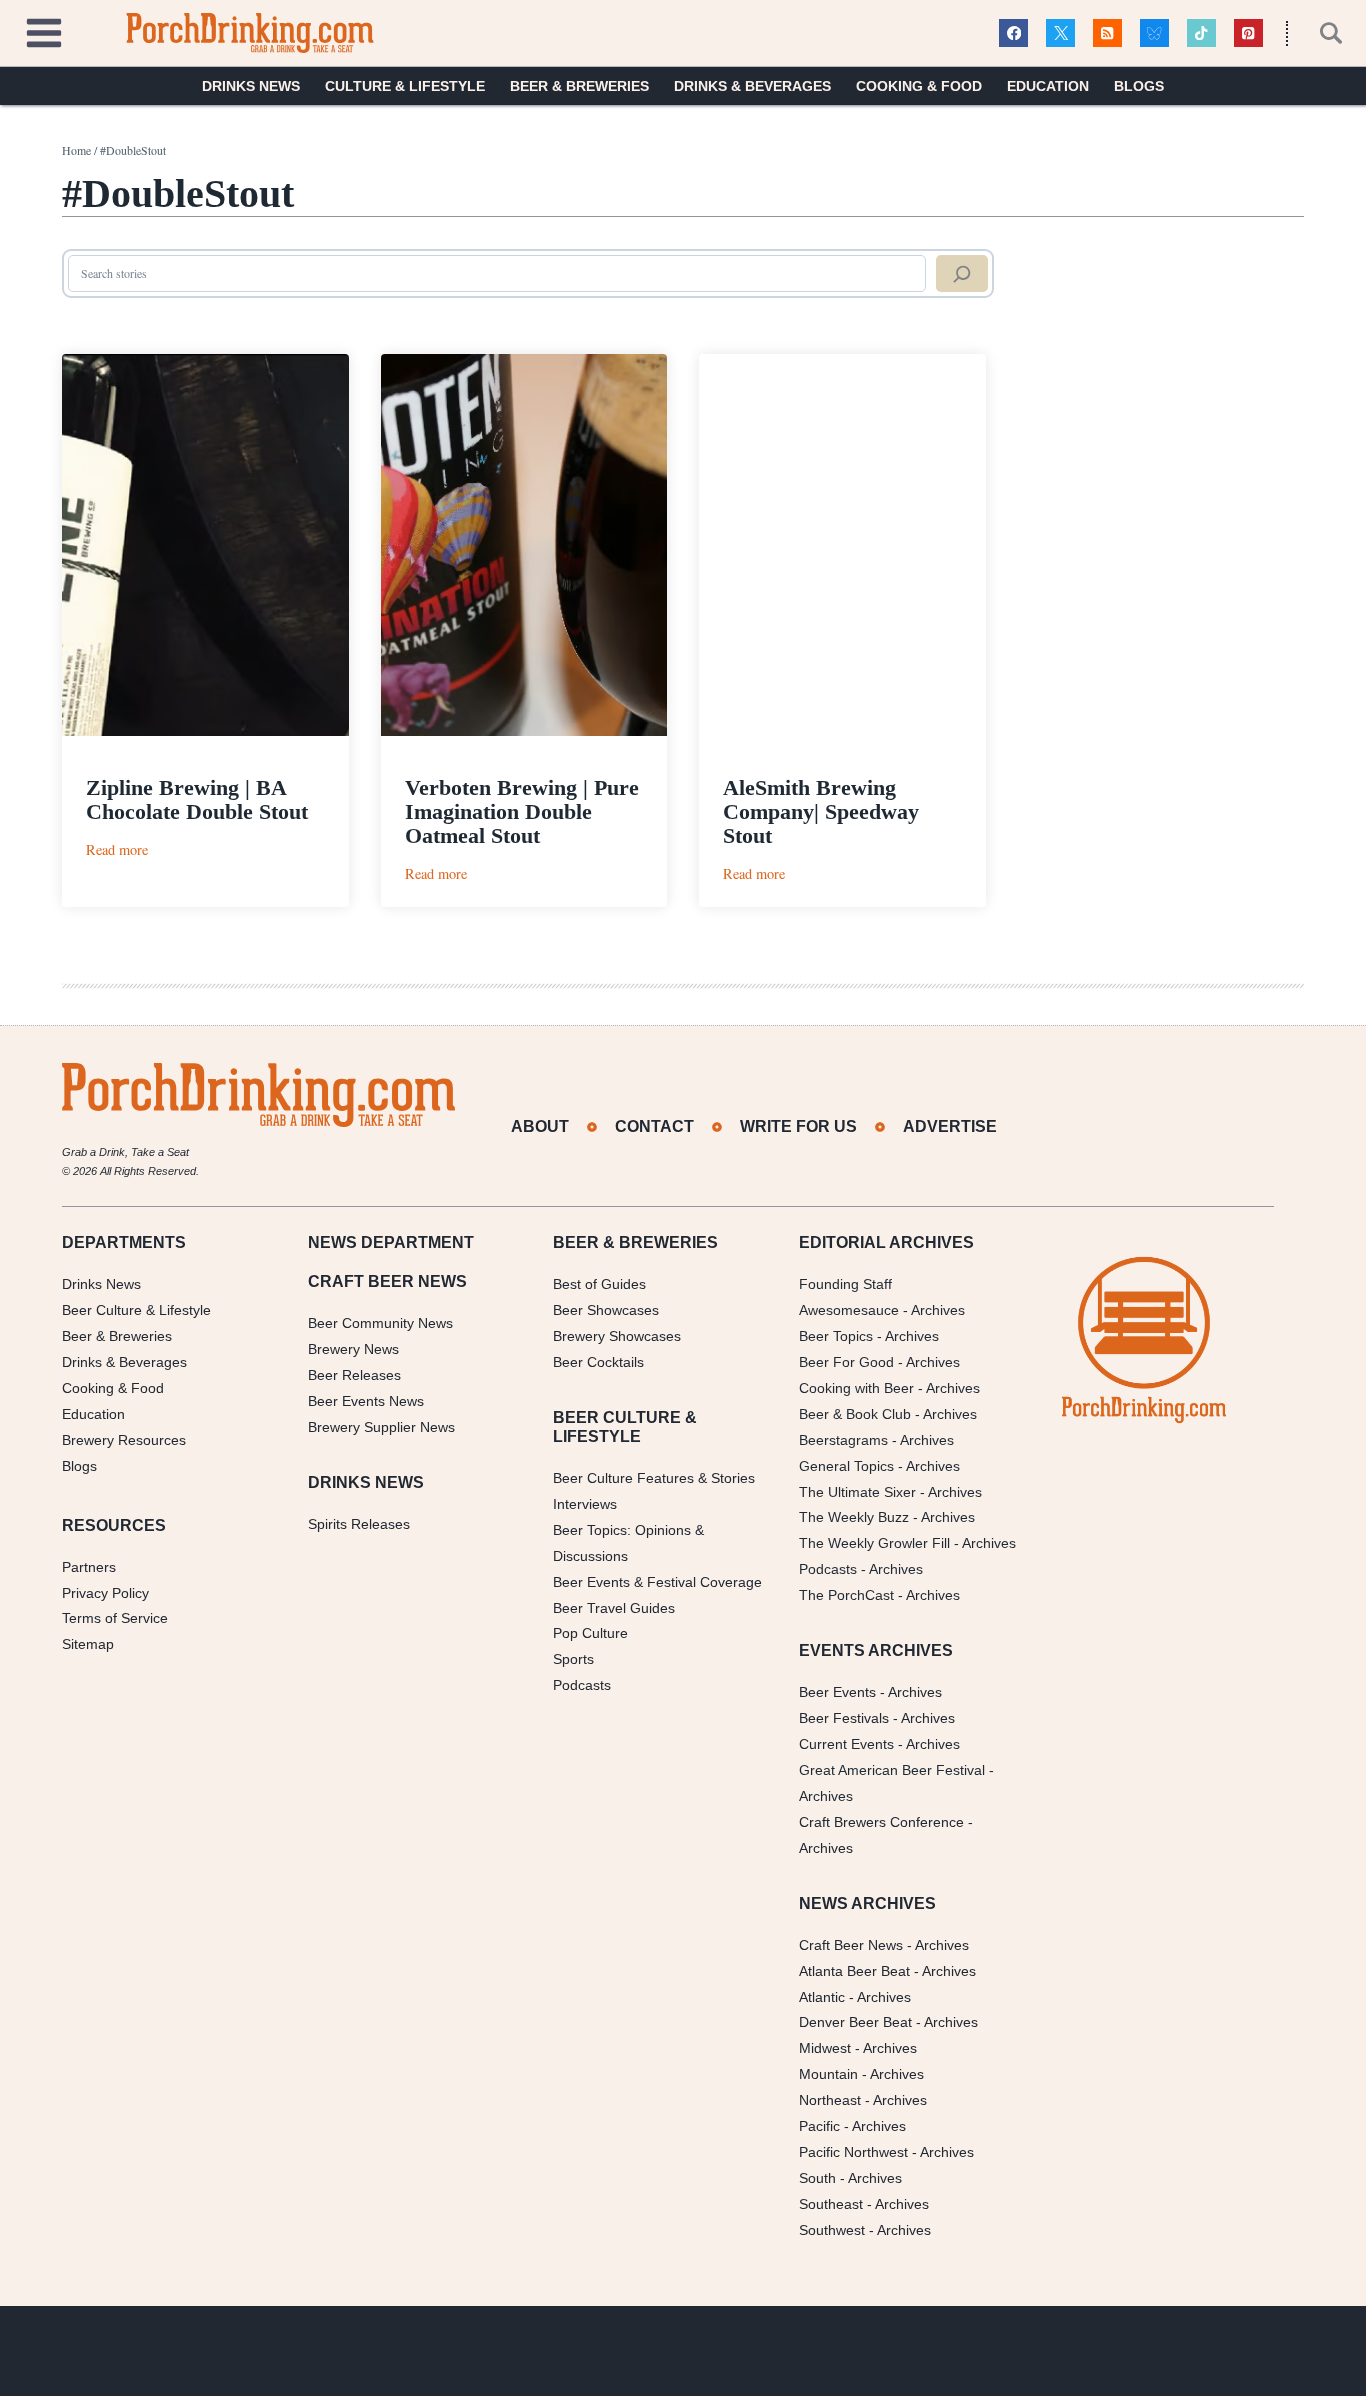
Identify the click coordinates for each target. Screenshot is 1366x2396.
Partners (89, 1567)
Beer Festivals (844, 1718)
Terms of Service (115, 1618)
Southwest (832, 2230)
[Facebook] (1013, 33)
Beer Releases (354, 1375)
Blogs (1139, 86)
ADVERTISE (950, 1126)
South (817, 2178)
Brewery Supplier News (381, 1427)
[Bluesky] (1154, 33)
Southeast (831, 2204)
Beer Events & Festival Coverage (657, 1582)
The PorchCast (846, 1595)
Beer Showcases (606, 1310)
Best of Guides (599, 1284)
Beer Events (837, 1692)
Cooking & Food (919, 86)
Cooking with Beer (856, 1388)
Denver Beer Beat (855, 2022)
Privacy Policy (105, 1593)
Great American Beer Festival (892, 1770)
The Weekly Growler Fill (874, 1543)
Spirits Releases (359, 1524)
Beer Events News (366, 1401)
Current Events (846, 1744)
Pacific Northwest (853, 2152)
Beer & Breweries (579, 86)
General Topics (846, 1466)
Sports (573, 1659)
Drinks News (251, 86)
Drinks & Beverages (752, 86)
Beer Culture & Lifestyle (136, 1310)
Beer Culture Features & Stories (654, 1478)
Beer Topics (836, 1336)
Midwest (825, 2048)
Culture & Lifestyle (405, 86)
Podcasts (582, 1685)
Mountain (828, 2074)
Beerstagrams (843, 1440)
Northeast (830, 2100)
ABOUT (540, 1126)
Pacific (819, 2126)
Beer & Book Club (855, 1414)
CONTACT (654, 1126)
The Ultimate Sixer (857, 1492)
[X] (1060, 33)
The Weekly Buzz (854, 1517)
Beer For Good (846, 1362)
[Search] (962, 274)
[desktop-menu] (44, 30)
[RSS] (1107, 33)
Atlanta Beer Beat (854, 1971)
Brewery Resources (124, 1440)
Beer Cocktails (598, 1362)
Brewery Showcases (617, 1336)
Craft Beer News (851, 1945)
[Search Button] (1320, 33)
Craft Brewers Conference (881, 1822)
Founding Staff (845, 1284)
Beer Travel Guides (614, 1608)
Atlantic (822, 1997)
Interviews (585, 1504)
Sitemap (88, 1644)
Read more (117, 849)
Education (1048, 86)
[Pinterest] (1248, 33)
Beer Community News (380, 1323)
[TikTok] (1201, 33)
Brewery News (353, 1349)
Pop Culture (590, 1633)
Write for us (798, 1126)
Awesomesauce (849, 1310)
